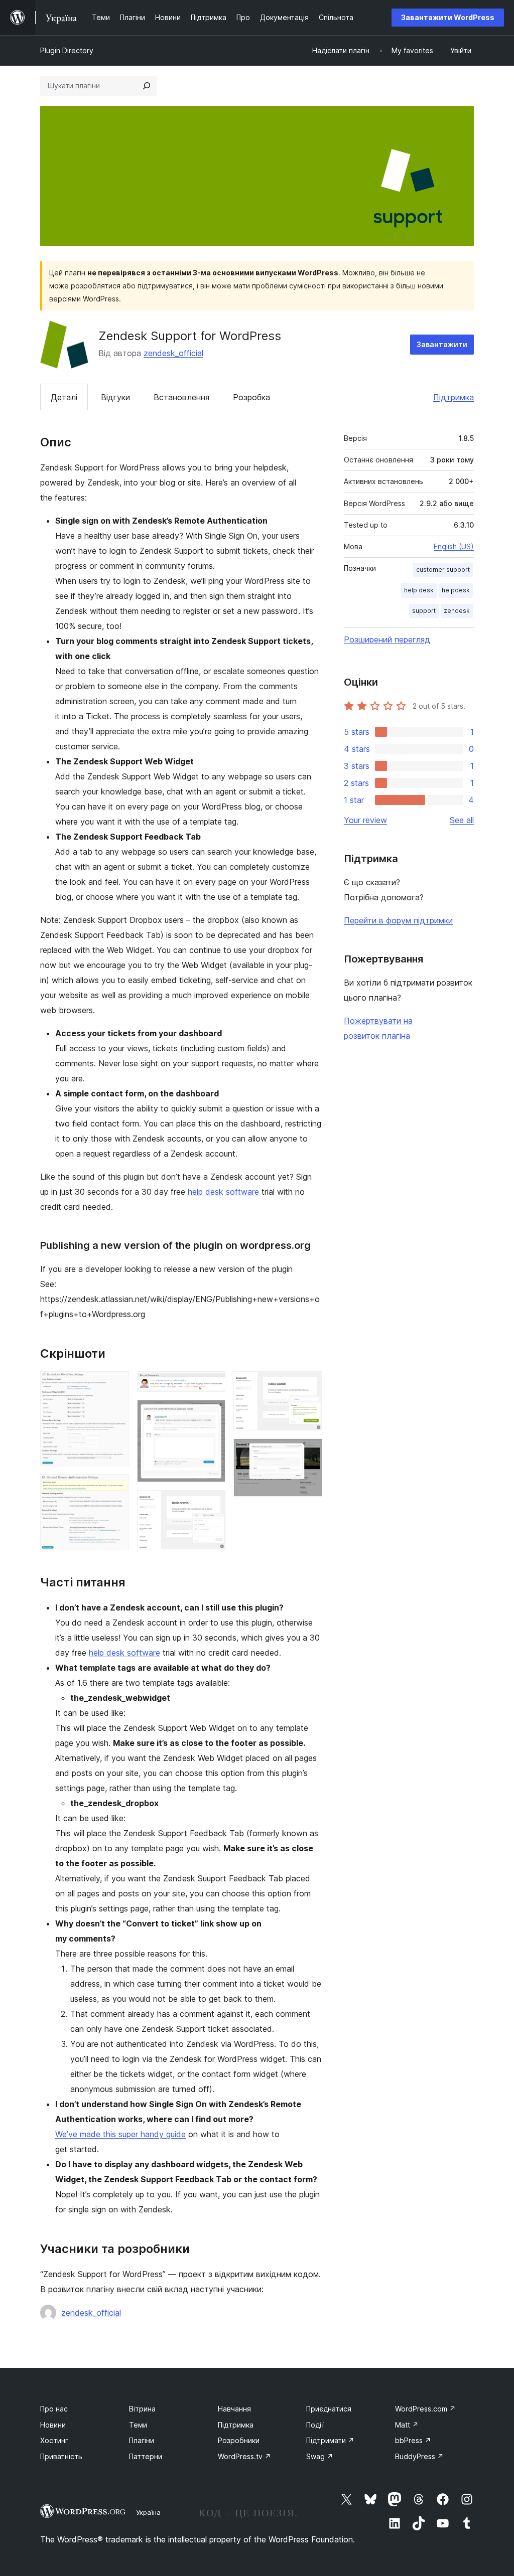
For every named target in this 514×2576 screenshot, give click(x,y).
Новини (53, 2425)
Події (315, 2425)
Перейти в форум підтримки (398, 920)
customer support (443, 570)
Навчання (234, 2409)
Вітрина (142, 2409)
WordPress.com (425, 2409)
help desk (419, 590)
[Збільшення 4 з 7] (212, 1413)
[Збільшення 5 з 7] (212, 1504)
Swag (320, 2456)
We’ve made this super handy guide (120, 2134)
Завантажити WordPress (448, 17)
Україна (148, 2512)
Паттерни (146, 2456)
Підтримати (330, 2440)
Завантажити (442, 344)
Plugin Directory (67, 50)
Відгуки (115, 397)
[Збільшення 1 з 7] (115, 1385)
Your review (365, 820)
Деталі (64, 397)
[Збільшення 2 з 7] (115, 1488)
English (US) (454, 546)
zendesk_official (173, 353)
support (424, 611)
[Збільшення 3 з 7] (212, 1385)
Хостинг (54, 2440)
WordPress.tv (244, 2456)
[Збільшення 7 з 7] (309, 1452)
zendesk (457, 611)
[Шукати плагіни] (147, 86)
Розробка (251, 397)
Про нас (54, 2409)
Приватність (61, 2456)
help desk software (223, 1192)
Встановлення (181, 397)
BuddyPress (419, 2456)
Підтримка (454, 397)
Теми (138, 2425)
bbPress (413, 2440)
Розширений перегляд (387, 639)
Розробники (239, 2440)
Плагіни (142, 2440)
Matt (407, 2425)
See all (462, 820)
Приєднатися (329, 2409)
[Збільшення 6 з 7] (309, 1385)
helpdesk (456, 590)
